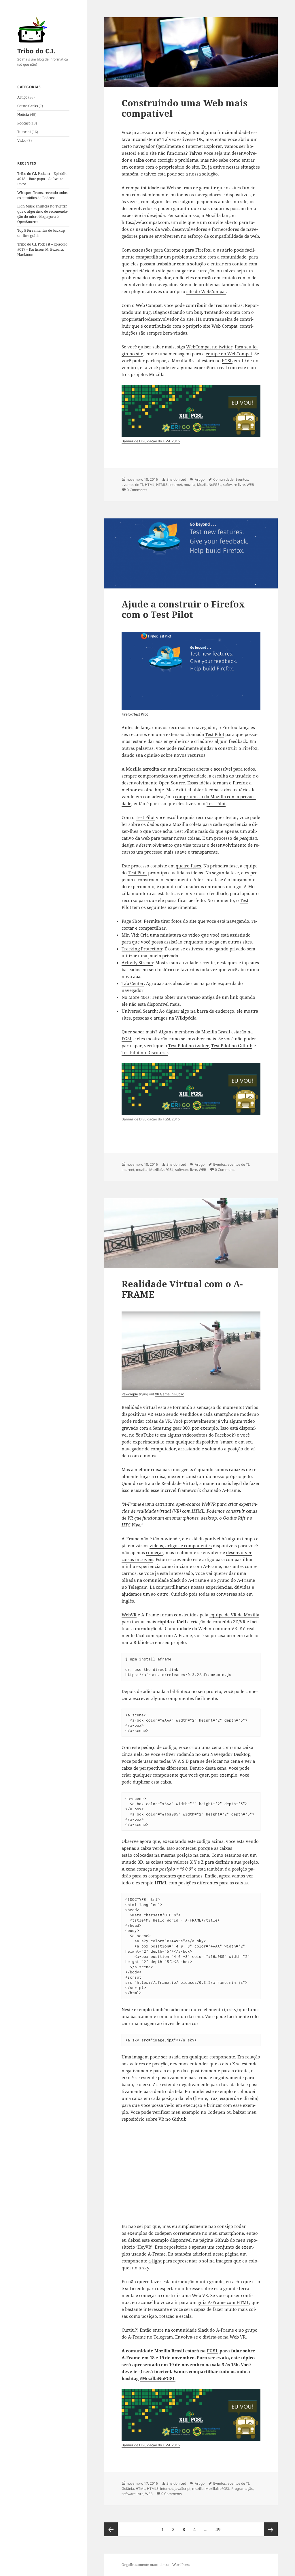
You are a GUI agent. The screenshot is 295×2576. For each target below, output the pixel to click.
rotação (167, 2316)
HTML (150, 485)
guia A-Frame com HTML (223, 2302)
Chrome (172, 250)
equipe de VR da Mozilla (234, 1615)
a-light (155, 2261)
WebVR (129, 1615)
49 (220, 2529)
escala (185, 2316)
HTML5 (162, 485)
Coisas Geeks (28, 106)
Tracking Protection (142, 949)
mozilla (190, 485)
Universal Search (139, 1011)
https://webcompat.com (145, 222)
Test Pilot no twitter (189, 1046)
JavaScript (183, 2489)
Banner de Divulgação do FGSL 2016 (151, 441)
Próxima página (271, 2529)
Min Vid (130, 935)
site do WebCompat (206, 291)
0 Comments (137, 490)
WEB (250, 485)
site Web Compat (220, 326)
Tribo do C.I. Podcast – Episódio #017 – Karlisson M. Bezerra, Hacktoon (42, 249)
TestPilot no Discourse (145, 1052)
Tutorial (24, 132)
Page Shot (132, 921)
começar (155, 1552)
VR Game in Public (169, 1394)
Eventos (242, 479)
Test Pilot (215, 734)
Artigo (22, 97)
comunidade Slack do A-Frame (175, 1580)
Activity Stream (137, 963)
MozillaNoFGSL (209, 485)
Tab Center (133, 983)
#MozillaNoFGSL (158, 2378)
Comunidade (223, 479)
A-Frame (231, 1490)
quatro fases (188, 866)
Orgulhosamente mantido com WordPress (156, 2565)
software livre (234, 485)
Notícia (23, 115)
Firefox (203, 250)
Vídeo (22, 140)
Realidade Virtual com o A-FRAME (182, 1289)
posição (149, 2316)
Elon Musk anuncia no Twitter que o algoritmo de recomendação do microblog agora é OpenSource (43, 214)
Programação (242, 2489)
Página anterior (111, 2529)
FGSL (227, 361)
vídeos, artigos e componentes (181, 1545)
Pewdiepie (130, 1394)
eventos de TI (132, 485)
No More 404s (136, 997)
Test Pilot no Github (232, 1046)
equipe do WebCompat (229, 354)
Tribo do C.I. (36, 51)
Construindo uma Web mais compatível (185, 108)
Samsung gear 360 (171, 1428)
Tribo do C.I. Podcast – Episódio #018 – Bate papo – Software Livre (42, 179)
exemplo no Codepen (204, 2112)
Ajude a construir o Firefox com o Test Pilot (183, 609)
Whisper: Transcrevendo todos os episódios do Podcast (42, 195)
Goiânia (128, 2489)
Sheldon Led (176, 479)
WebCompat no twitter (209, 347)
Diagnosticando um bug (177, 312)
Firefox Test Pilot (135, 714)
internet (176, 485)
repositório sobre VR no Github (154, 2119)
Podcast (23, 123)
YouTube (145, 1435)
